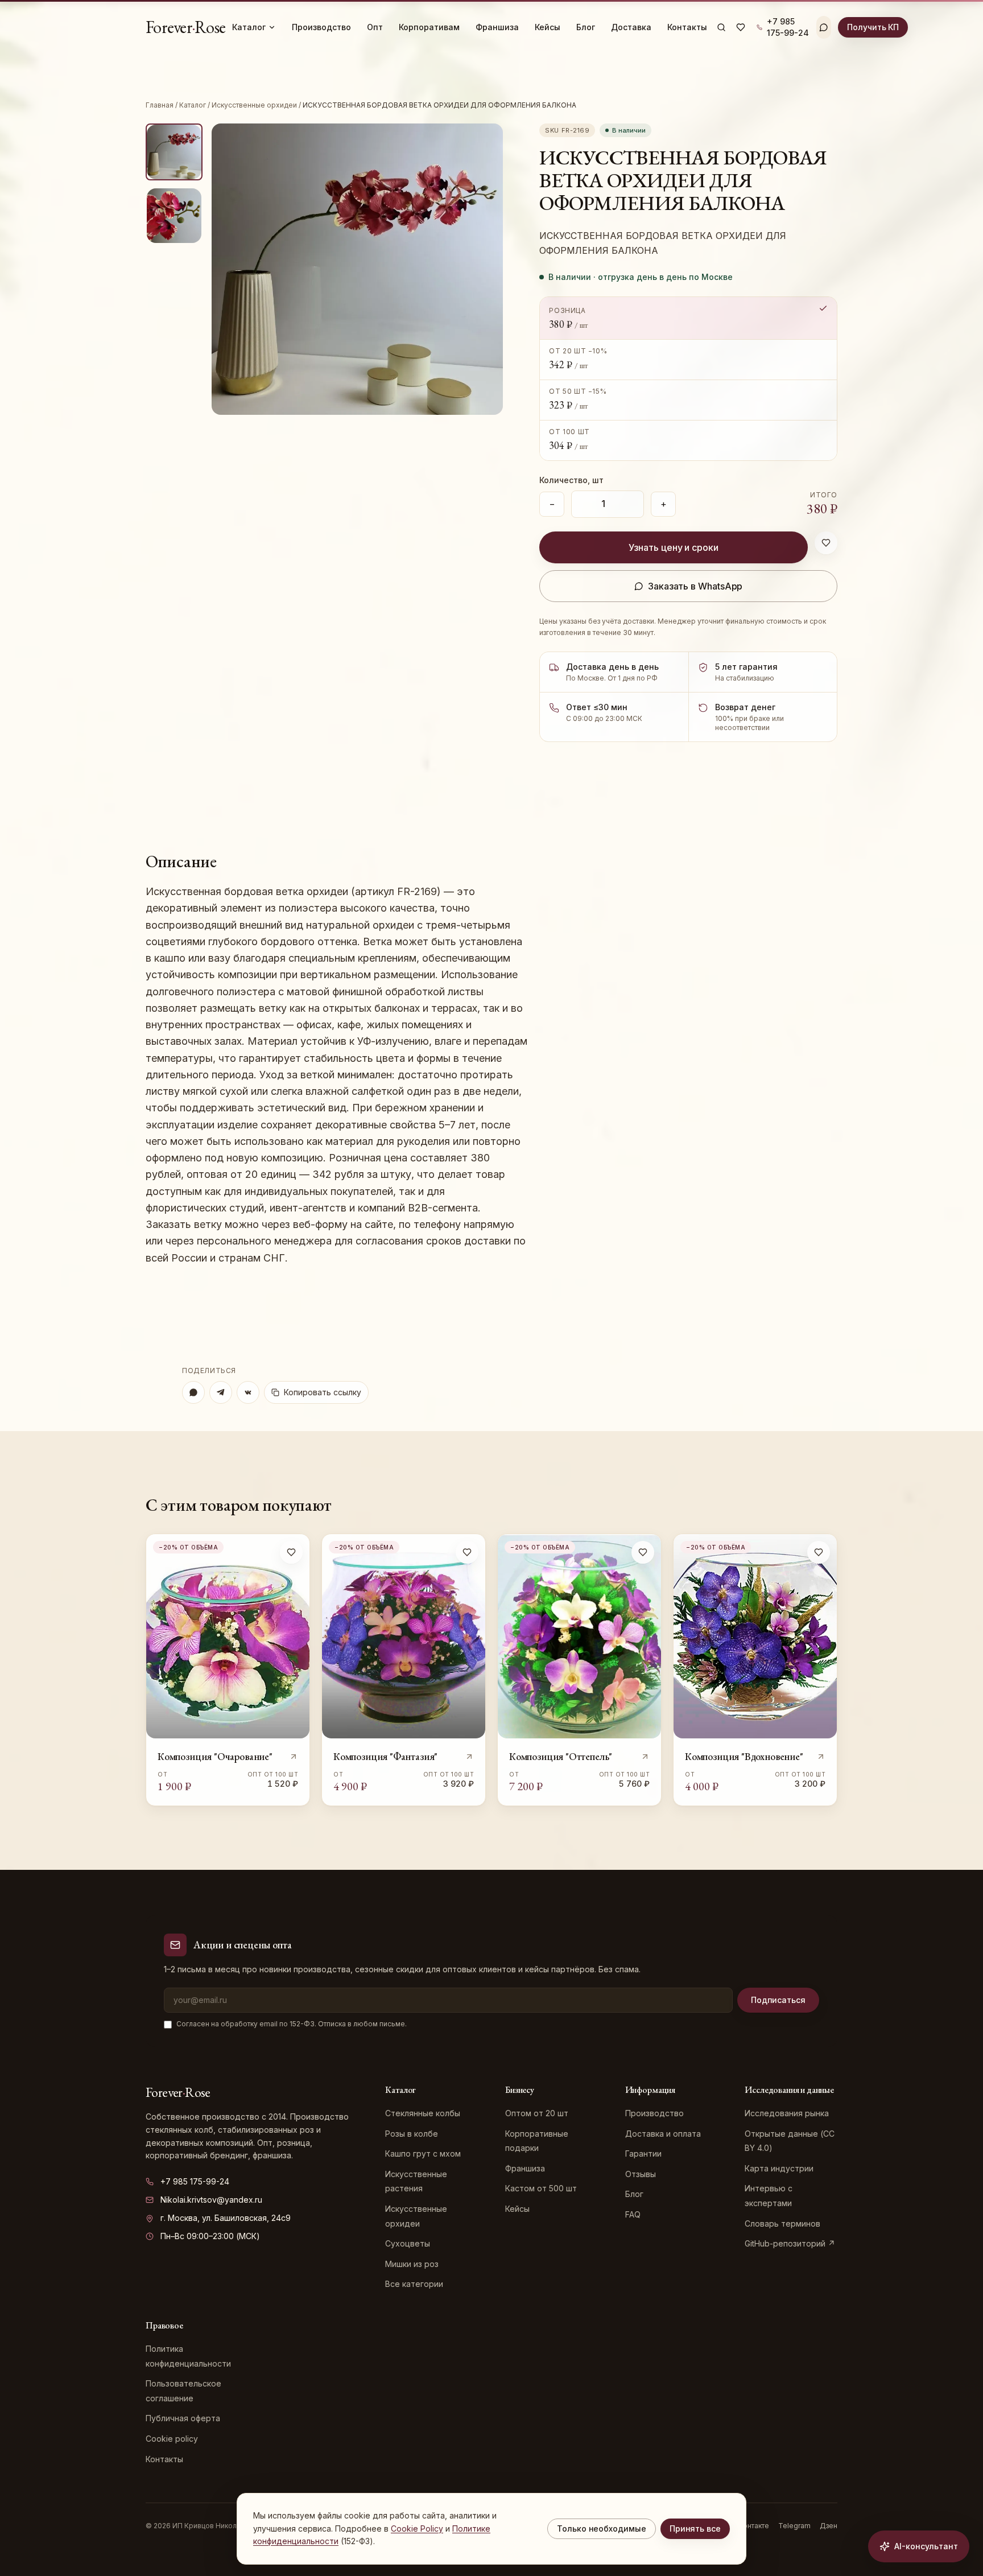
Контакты (687, 27)
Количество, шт (571, 480)
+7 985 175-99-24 (195, 2181)
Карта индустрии (779, 2168)
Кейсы (548, 27)
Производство (321, 27)
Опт (375, 27)
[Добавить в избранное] (826, 543)
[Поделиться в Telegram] (221, 1392)
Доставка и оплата (663, 2134)
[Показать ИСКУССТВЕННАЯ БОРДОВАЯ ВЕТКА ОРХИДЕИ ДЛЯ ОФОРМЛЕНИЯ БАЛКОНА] (174, 152)
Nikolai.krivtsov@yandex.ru (211, 2200)
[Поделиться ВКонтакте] (248, 1392)
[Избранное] (741, 27)
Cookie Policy (417, 2528)
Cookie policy (172, 2439)
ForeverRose (185, 27)
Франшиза (497, 27)
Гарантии (643, 2153)
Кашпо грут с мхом (423, 2153)
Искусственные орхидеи (254, 105)
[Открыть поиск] (721, 27)
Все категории (414, 2284)
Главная (160, 105)
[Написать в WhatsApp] (824, 27)
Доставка (631, 27)
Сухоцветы (408, 2243)
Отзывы (641, 2174)
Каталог (249, 27)
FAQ (633, 2214)
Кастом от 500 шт (541, 2188)
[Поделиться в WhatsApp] (193, 1392)
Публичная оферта (183, 2418)
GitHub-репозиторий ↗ (790, 2243)
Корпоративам (429, 27)
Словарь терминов (782, 2223)
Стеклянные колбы (423, 2113)
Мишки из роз (412, 2264)
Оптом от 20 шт (537, 2113)
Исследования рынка (787, 2113)
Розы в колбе (412, 2134)
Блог (586, 27)
